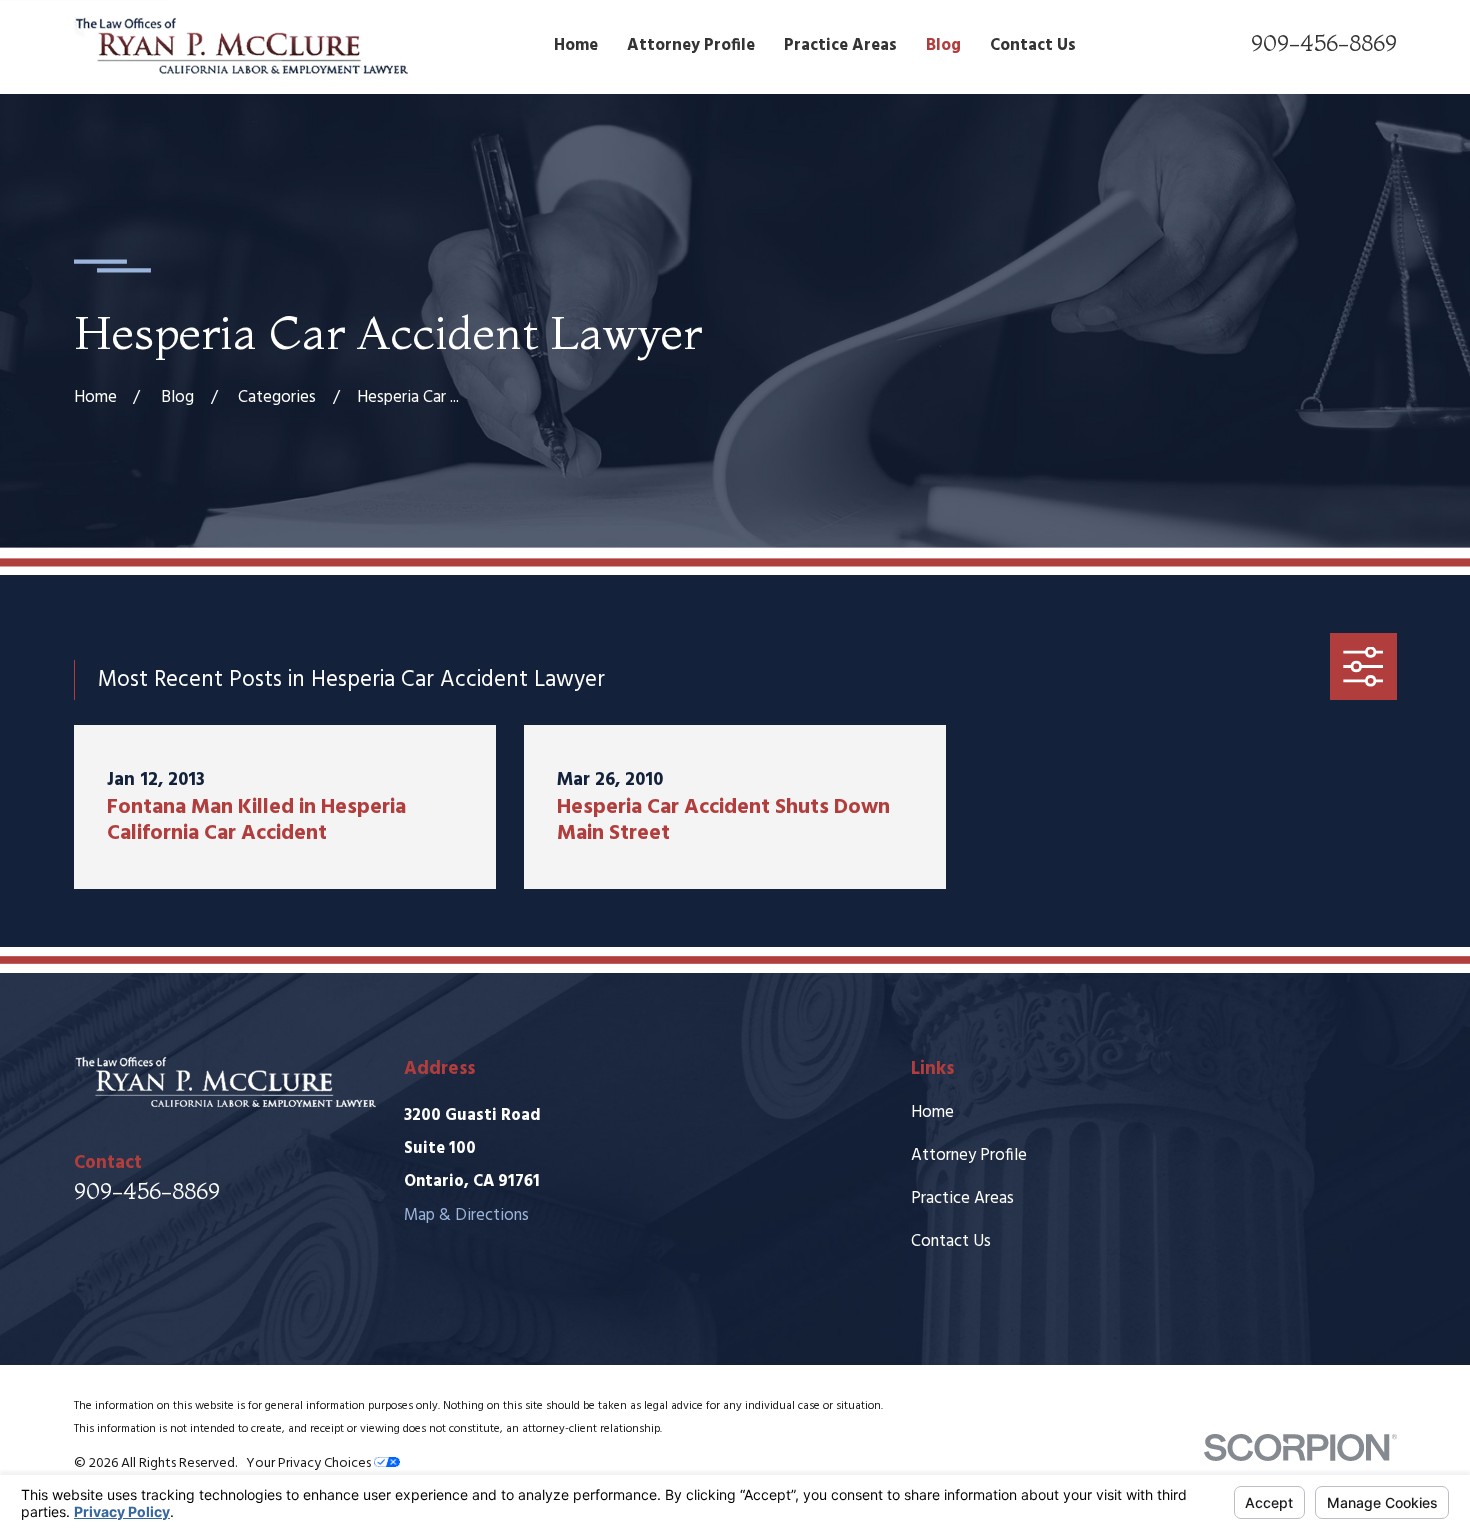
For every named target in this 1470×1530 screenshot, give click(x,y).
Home (932, 1112)
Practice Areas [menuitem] (840, 45)
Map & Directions (466, 1215)
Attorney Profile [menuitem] (691, 45)
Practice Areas (962, 1198)
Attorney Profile (969, 1155)
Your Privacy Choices (310, 1463)
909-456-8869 (1324, 42)
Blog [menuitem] (943, 45)
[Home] (241, 46)
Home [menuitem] (576, 45)
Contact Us (951, 1241)
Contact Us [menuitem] (1033, 45)
